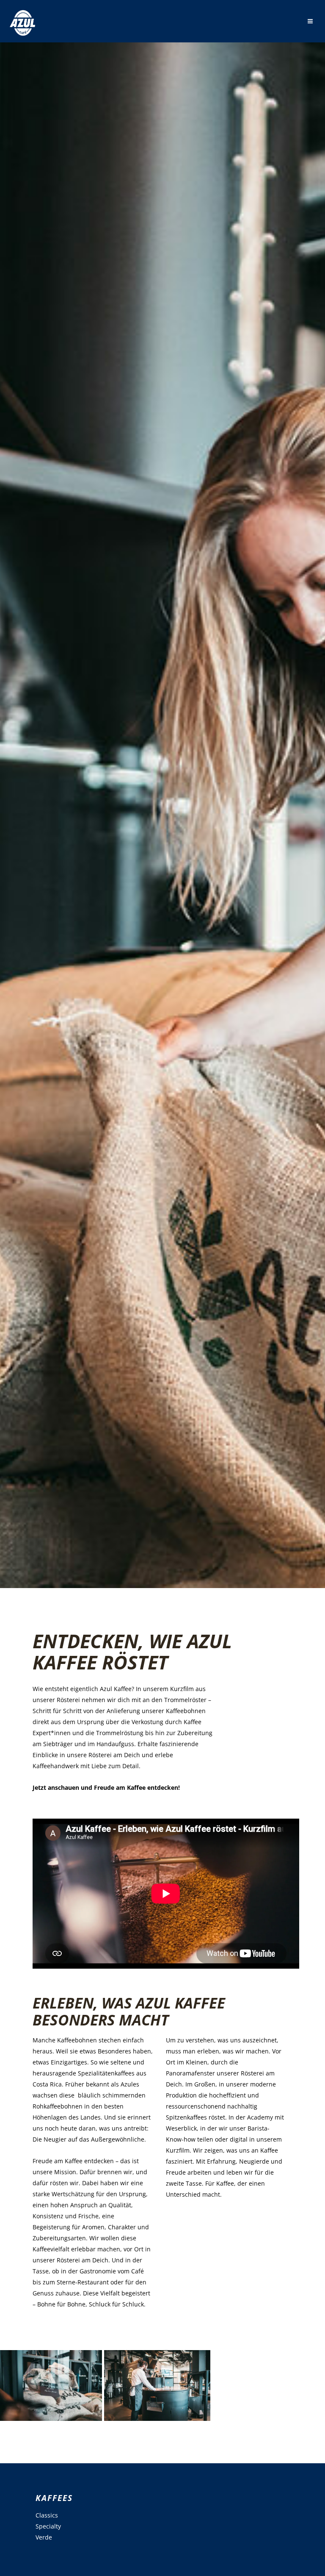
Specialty (48, 2526)
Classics (47, 2515)
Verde (44, 2537)
